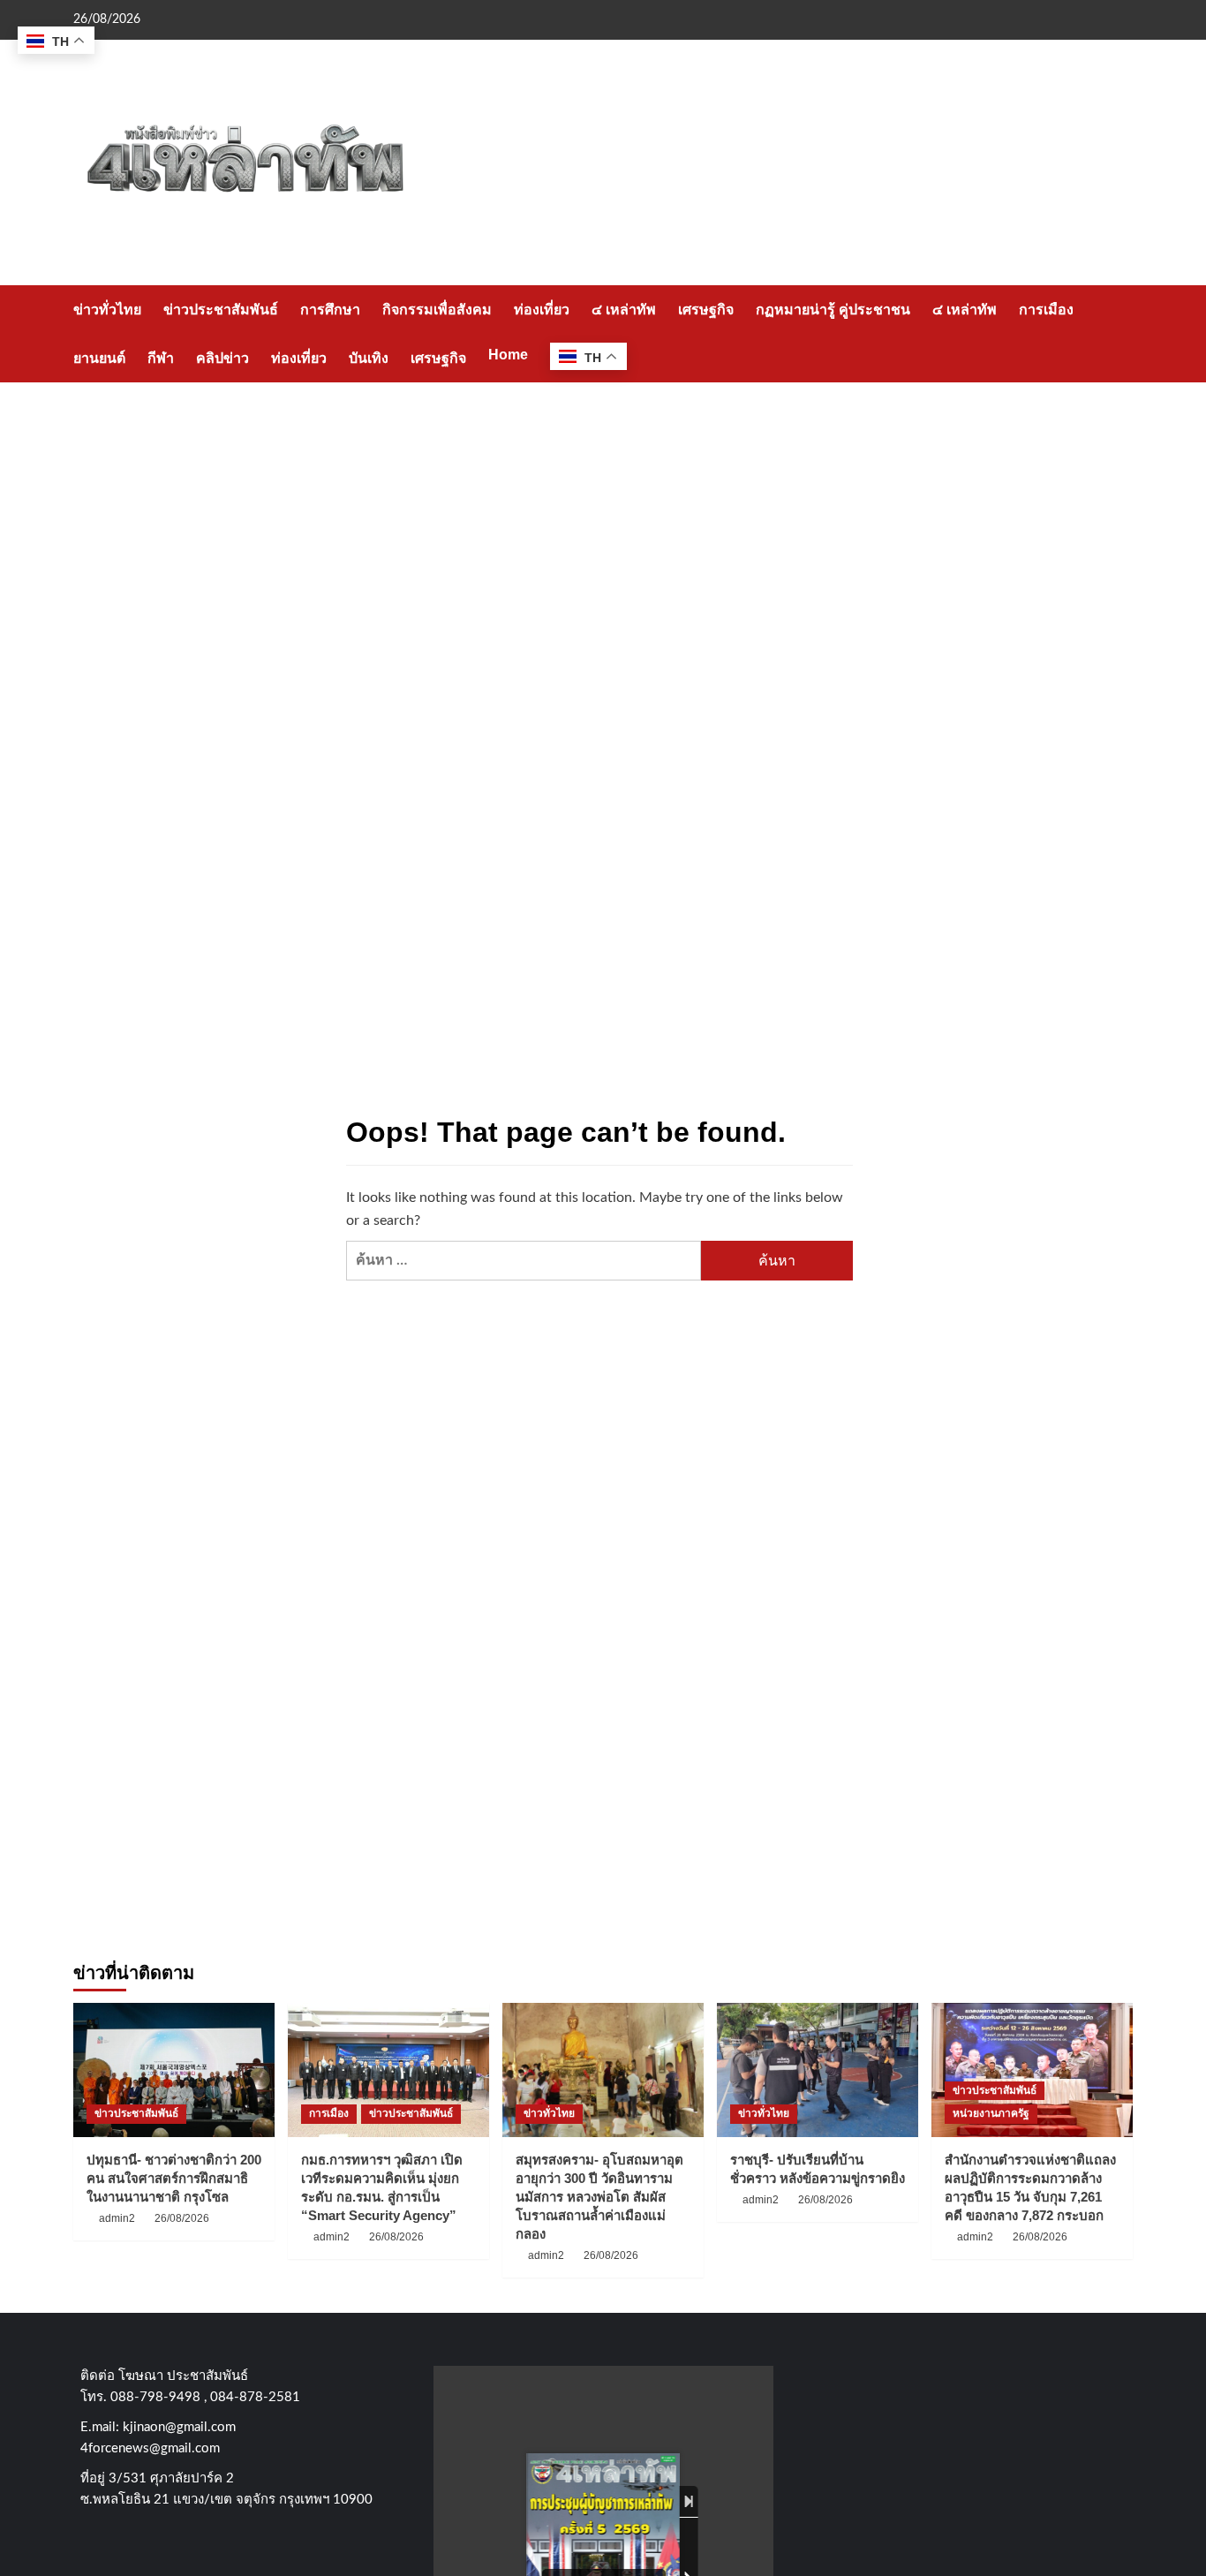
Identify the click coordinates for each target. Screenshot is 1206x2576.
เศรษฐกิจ (706, 310)
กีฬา (161, 358)
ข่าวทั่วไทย (107, 310)
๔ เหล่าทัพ (624, 310)
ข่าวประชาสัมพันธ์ (221, 310)
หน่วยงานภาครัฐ (991, 2113)
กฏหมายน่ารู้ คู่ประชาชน (833, 310)
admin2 (117, 2218)
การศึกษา (330, 310)
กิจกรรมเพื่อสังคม (437, 310)
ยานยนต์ (99, 358)
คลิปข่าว (222, 358)
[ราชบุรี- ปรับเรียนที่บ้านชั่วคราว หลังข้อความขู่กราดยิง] (818, 2070)
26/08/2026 (182, 2218)
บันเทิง (369, 358)
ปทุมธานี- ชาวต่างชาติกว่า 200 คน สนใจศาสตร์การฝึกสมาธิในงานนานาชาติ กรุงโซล (174, 2178)
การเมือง (1046, 310)
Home (508, 355)
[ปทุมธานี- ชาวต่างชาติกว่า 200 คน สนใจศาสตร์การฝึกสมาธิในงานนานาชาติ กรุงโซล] (174, 2070)
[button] (1122, 333)
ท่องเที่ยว (542, 310)
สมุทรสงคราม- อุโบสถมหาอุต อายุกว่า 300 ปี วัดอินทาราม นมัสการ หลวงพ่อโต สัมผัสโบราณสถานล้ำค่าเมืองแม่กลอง (599, 2197)
